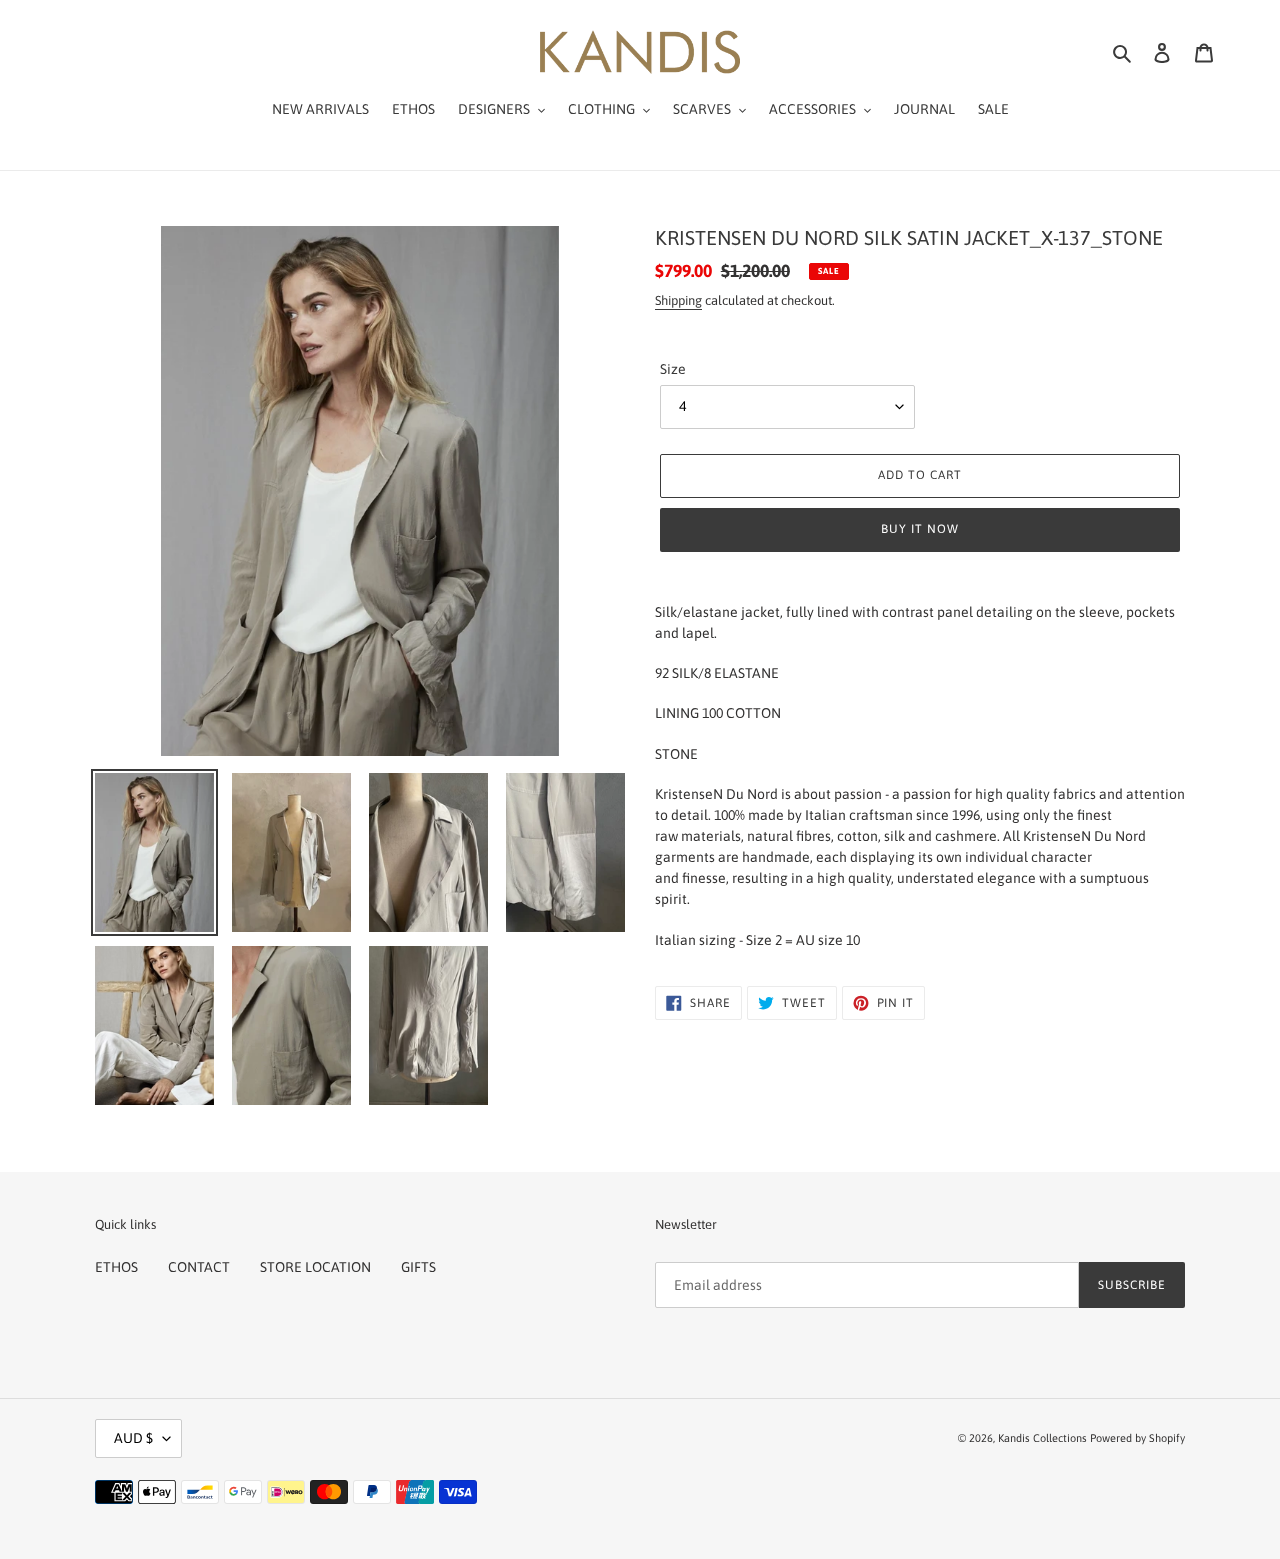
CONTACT (199, 1267)
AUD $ (133, 1438)
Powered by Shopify (1137, 1438)
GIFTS (418, 1267)
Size (673, 369)
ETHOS (116, 1267)
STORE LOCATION (315, 1267)
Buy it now (920, 529)
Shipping (678, 300)
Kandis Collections (1042, 1438)
